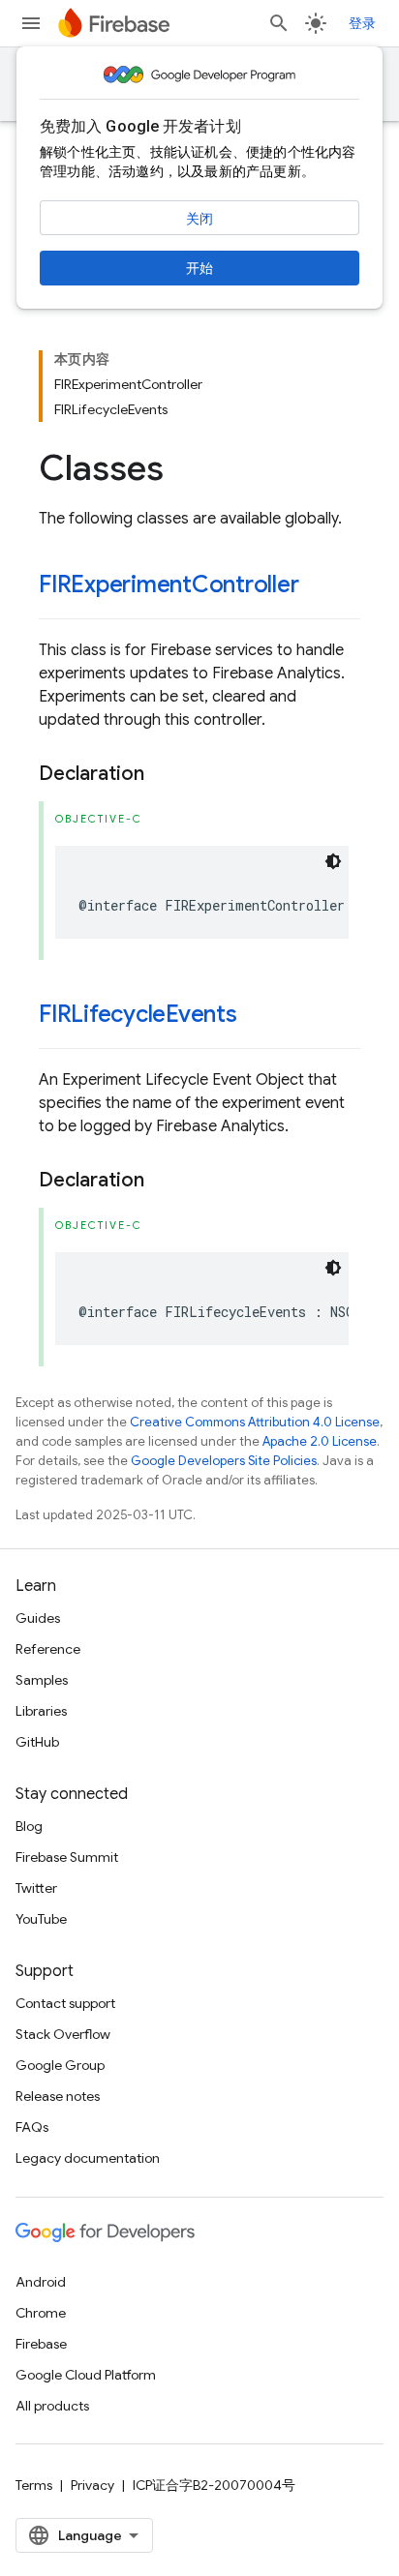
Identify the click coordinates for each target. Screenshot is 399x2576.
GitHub (37, 1742)
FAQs (32, 2127)
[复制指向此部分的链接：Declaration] (164, 774)
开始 (199, 268)
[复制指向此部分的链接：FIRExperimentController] (319, 586)
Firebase (41, 2344)
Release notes (58, 2096)
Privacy (92, 2485)
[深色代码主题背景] (333, 861)
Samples (42, 1680)
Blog (29, 1826)
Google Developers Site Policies (224, 1461)
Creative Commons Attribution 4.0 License (255, 1422)
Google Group (60, 2065)
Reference (48, 1649)
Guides (38, 1618)
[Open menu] (31, 23)
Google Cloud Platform (86, 2375)
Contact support (65, 2003)
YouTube (41, 1919)
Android (41, 2282)
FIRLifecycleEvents (138, 1014)
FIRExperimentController (169, 584)
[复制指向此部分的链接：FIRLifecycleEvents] (257, 1016)
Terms (34, 2485)
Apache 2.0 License (320, 1441)
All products (52, 2406)
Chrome (41, 2313)
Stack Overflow (63, 2034)
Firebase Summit (67, 1857)
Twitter (36, 1888)
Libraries (41, 1711)
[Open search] (279, 23)
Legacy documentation (88, 2158)
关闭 (199, 219)
